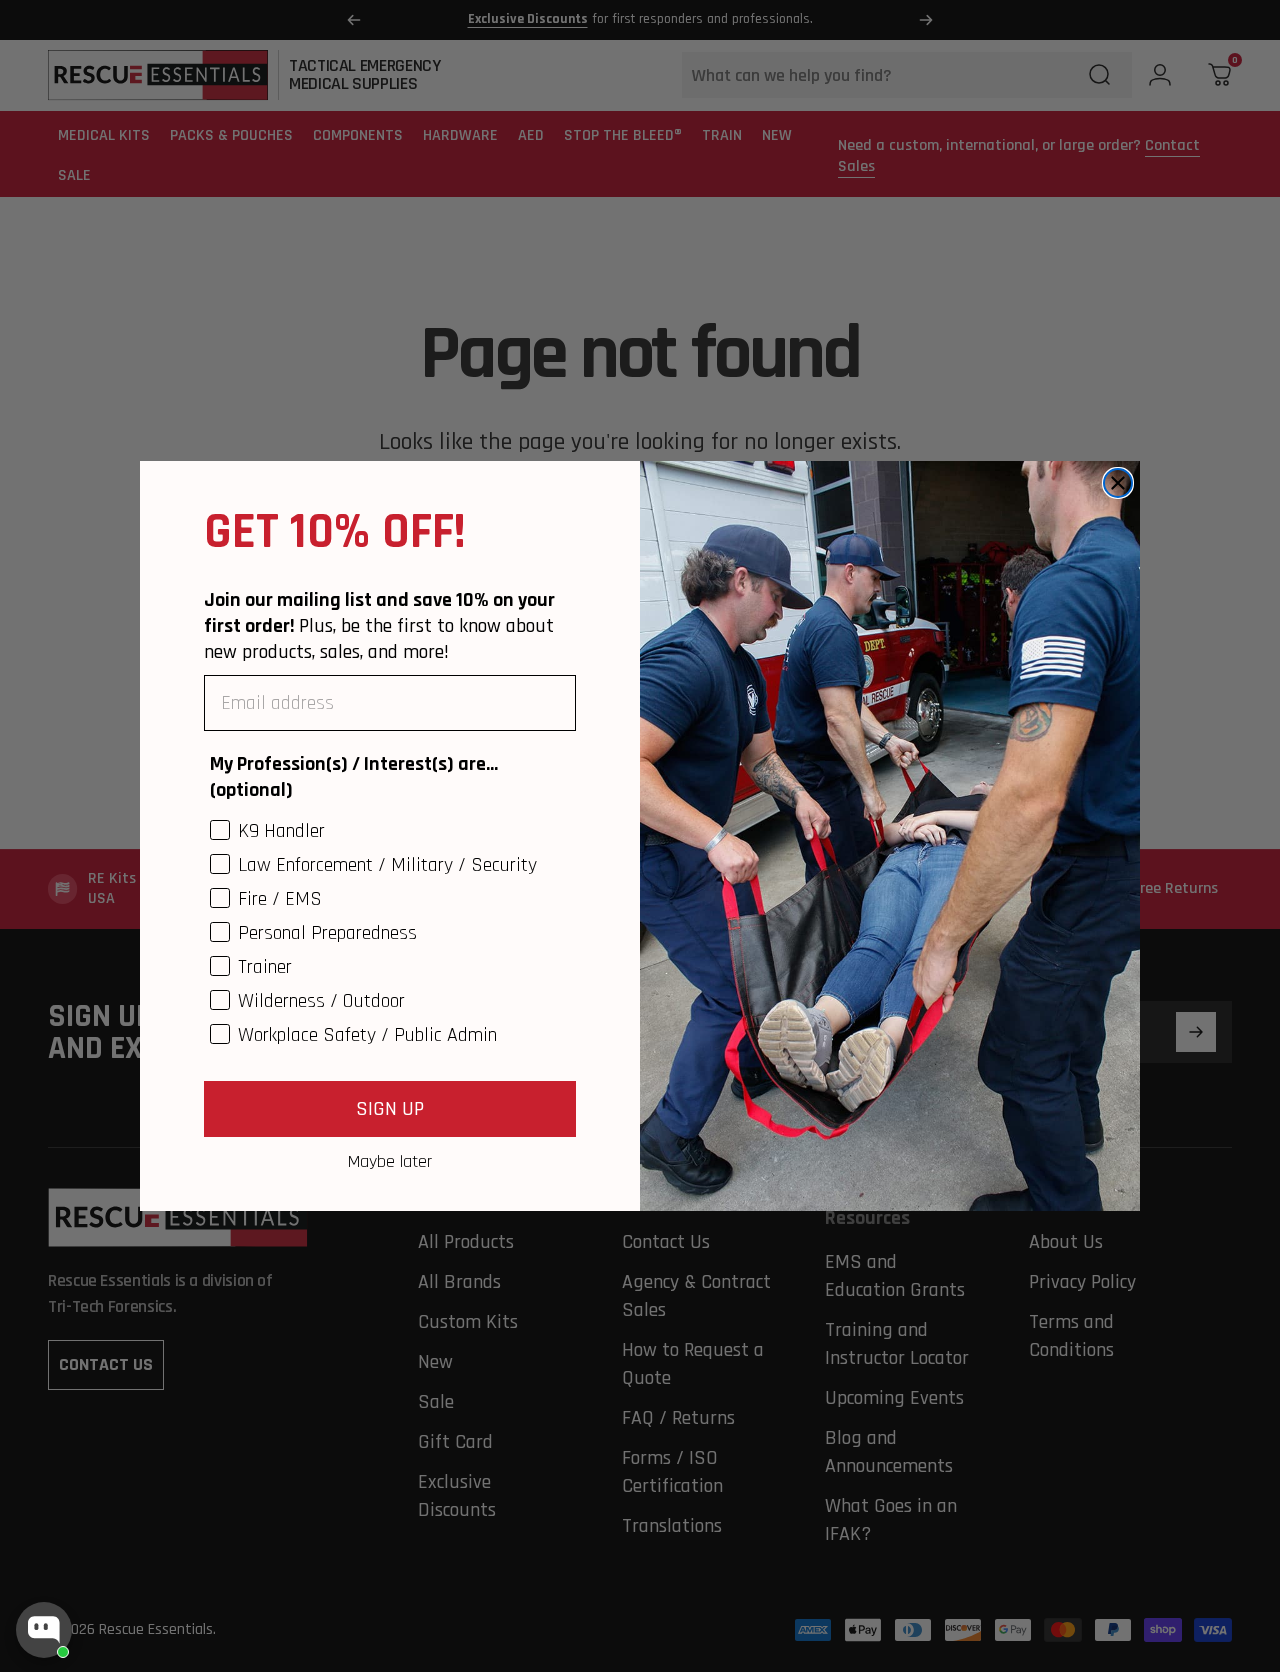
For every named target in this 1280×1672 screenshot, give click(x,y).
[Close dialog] (1118, 483)
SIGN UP (390, 1109)
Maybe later (390, 1161)
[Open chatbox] (44, 1630)
